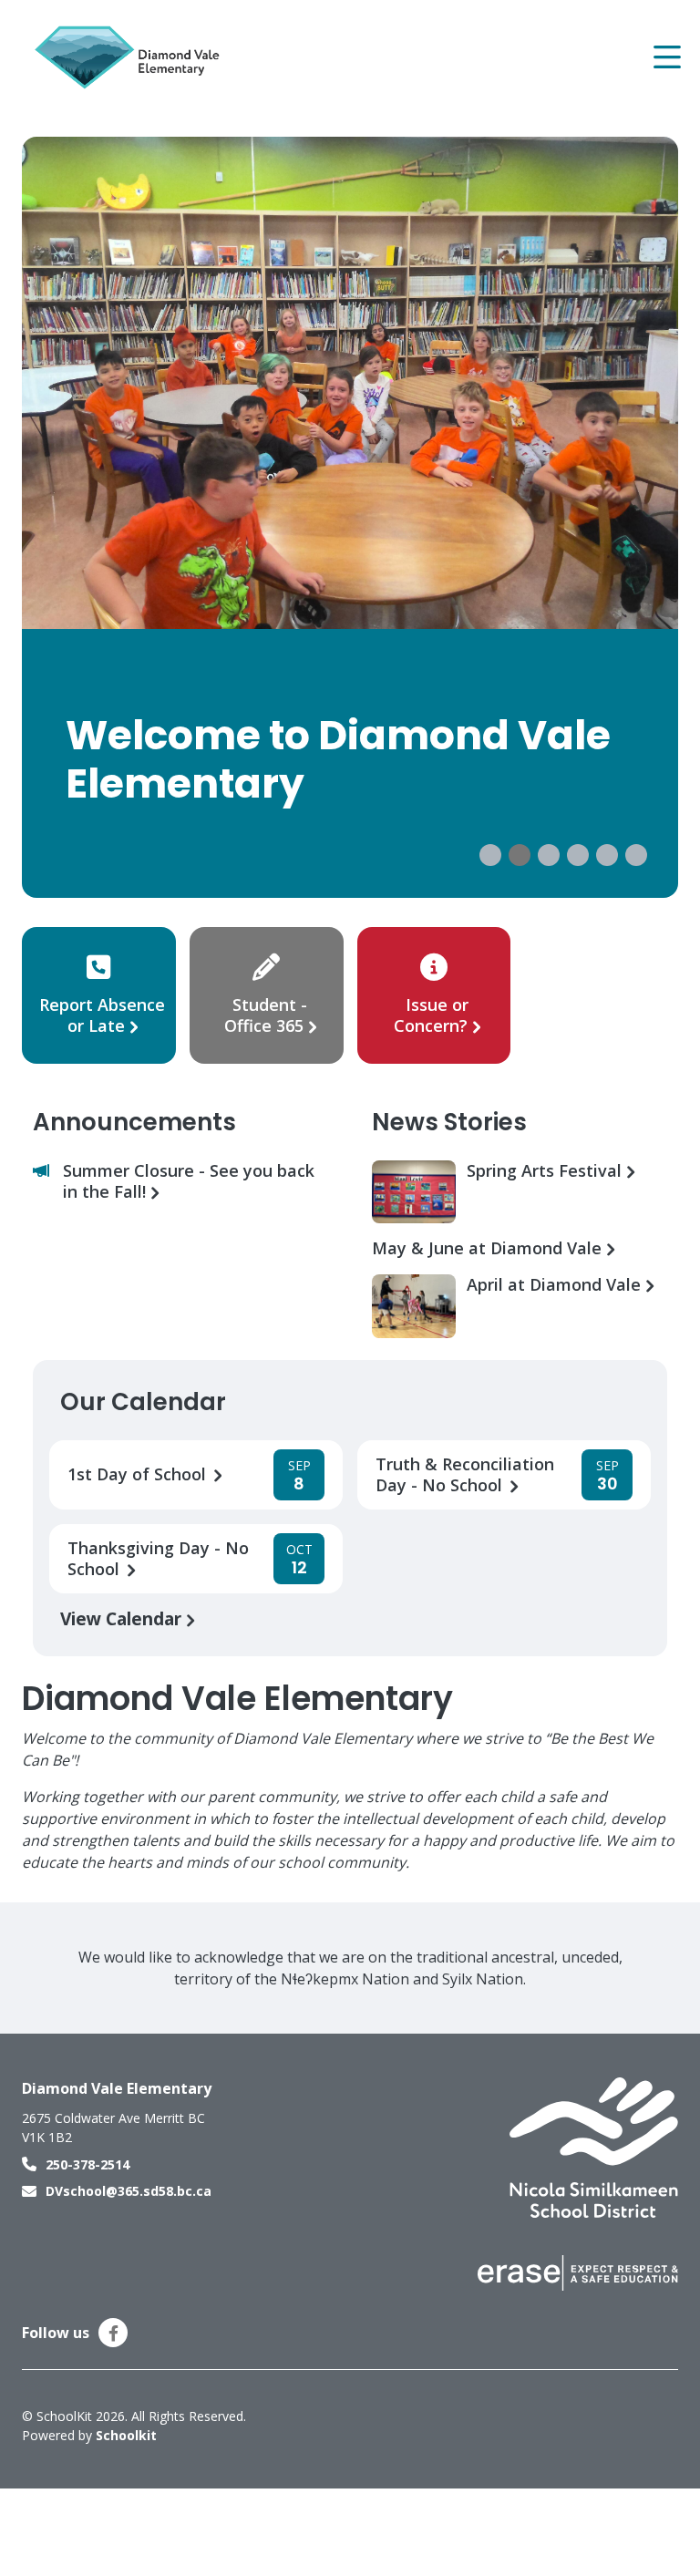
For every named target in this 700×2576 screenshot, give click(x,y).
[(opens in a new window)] (594, 2147)
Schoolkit (126, 2435)
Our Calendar (143, 1402)
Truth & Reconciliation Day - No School (465, 1475)
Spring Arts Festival (546, 1171)
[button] (490, 855)
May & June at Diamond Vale (489, 1248)
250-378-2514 (87, 2164)
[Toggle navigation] (666, 57)
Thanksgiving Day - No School (158, 1559)
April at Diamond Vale (556, 1285)
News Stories (449, 1122)
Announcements (134, 1122)
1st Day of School (139, 1474)
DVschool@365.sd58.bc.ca (129, 2191)
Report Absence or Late (102, 1015)
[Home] (131, 57)
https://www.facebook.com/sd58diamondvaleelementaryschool (113, 2334)
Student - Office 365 (266, 1015)
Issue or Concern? (431, 1015)
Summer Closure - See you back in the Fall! (189, 1181)
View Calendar (123, 1618)
